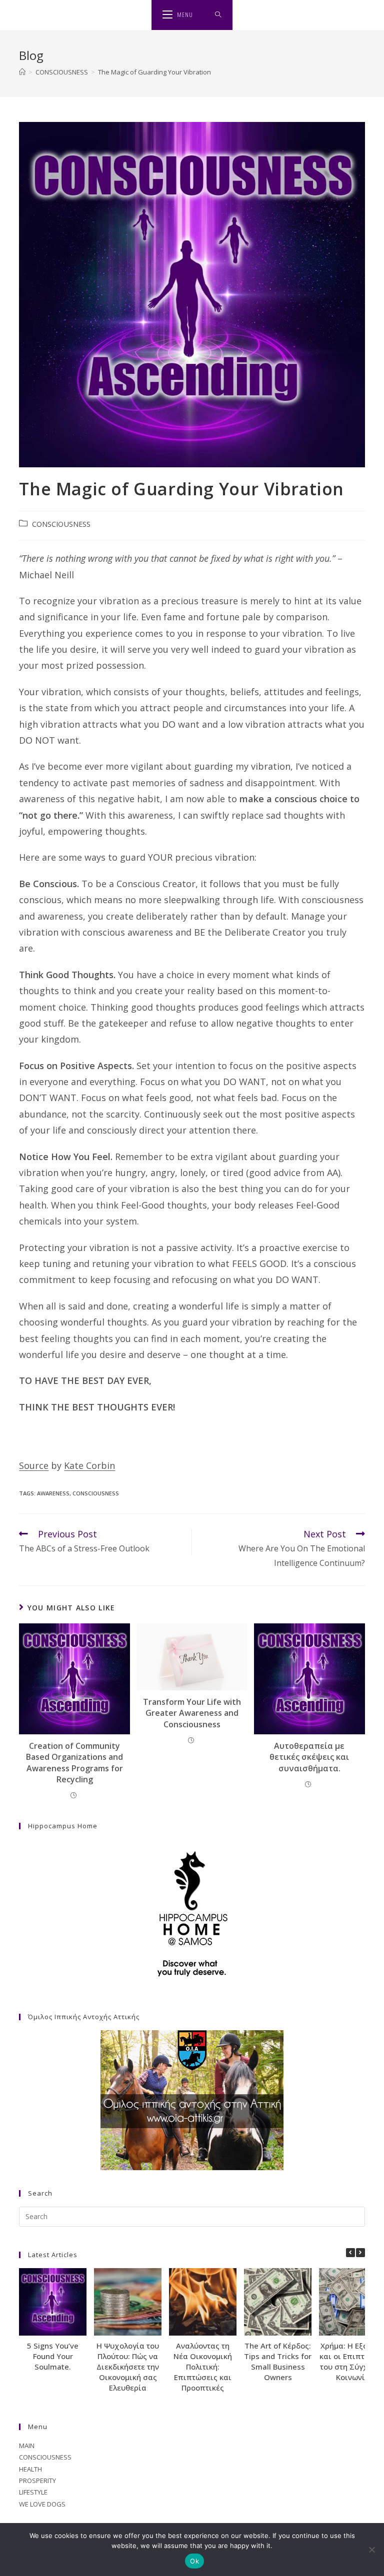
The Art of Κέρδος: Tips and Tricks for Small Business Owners (278, 2361)
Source (34, 1465)
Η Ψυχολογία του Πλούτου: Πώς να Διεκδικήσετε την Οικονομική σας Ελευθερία (128, 2367)
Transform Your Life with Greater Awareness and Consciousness (192, 1713)
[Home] (22, 72)
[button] (360, 2253)
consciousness (96, 1493)
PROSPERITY (37, 2481)
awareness (53, 1493)
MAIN (27, 2446)
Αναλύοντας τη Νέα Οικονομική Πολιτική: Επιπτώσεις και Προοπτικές (203, 2367)
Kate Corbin (89, 1465)
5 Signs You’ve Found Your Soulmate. (53, 2356)
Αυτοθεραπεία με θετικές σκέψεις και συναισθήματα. (309, 1757)
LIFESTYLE (33, 2492)
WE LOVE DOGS (42, 2504)
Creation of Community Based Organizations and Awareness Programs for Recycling (74, 1763)
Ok (194, 2561)
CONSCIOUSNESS (61, 524)
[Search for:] (218, 15)
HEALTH (30, 2469)
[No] (371, 2550)
